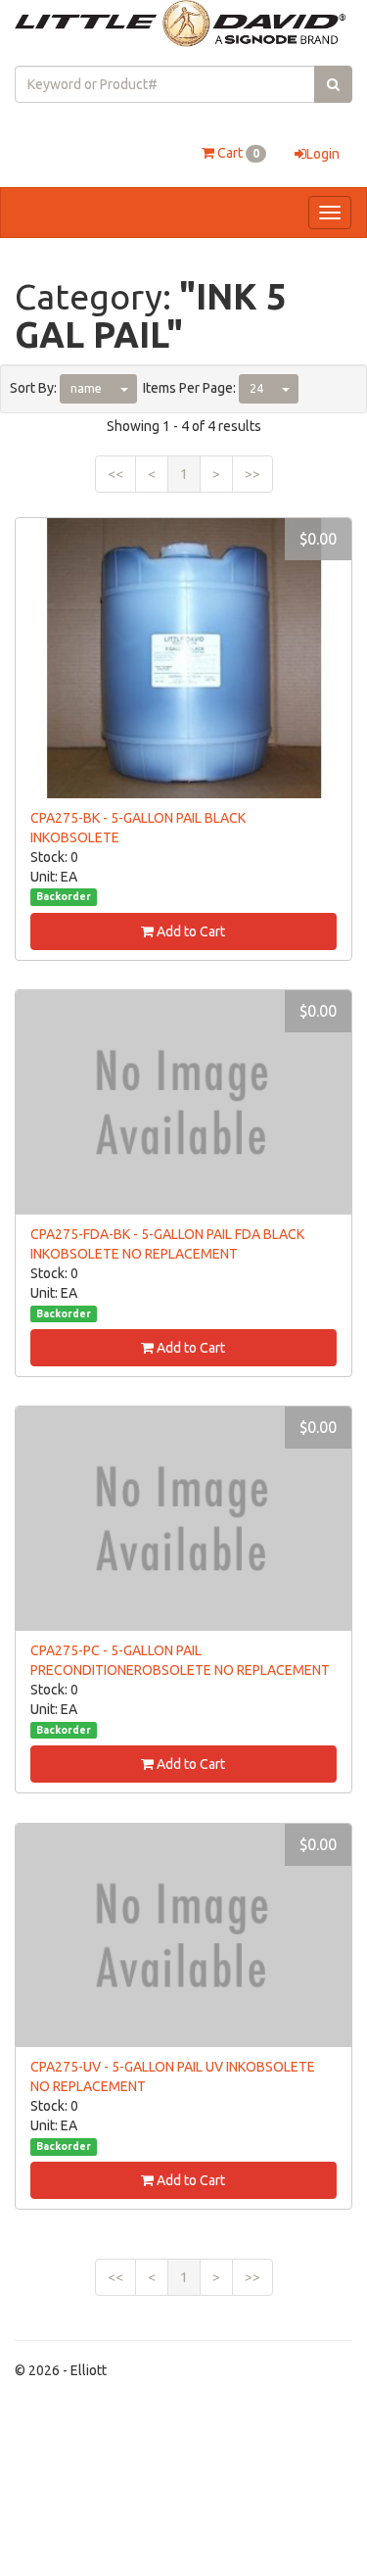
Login (323, 154)
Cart (237, 153)
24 (256, 388)
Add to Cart (189, 931)
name (86, 388)
